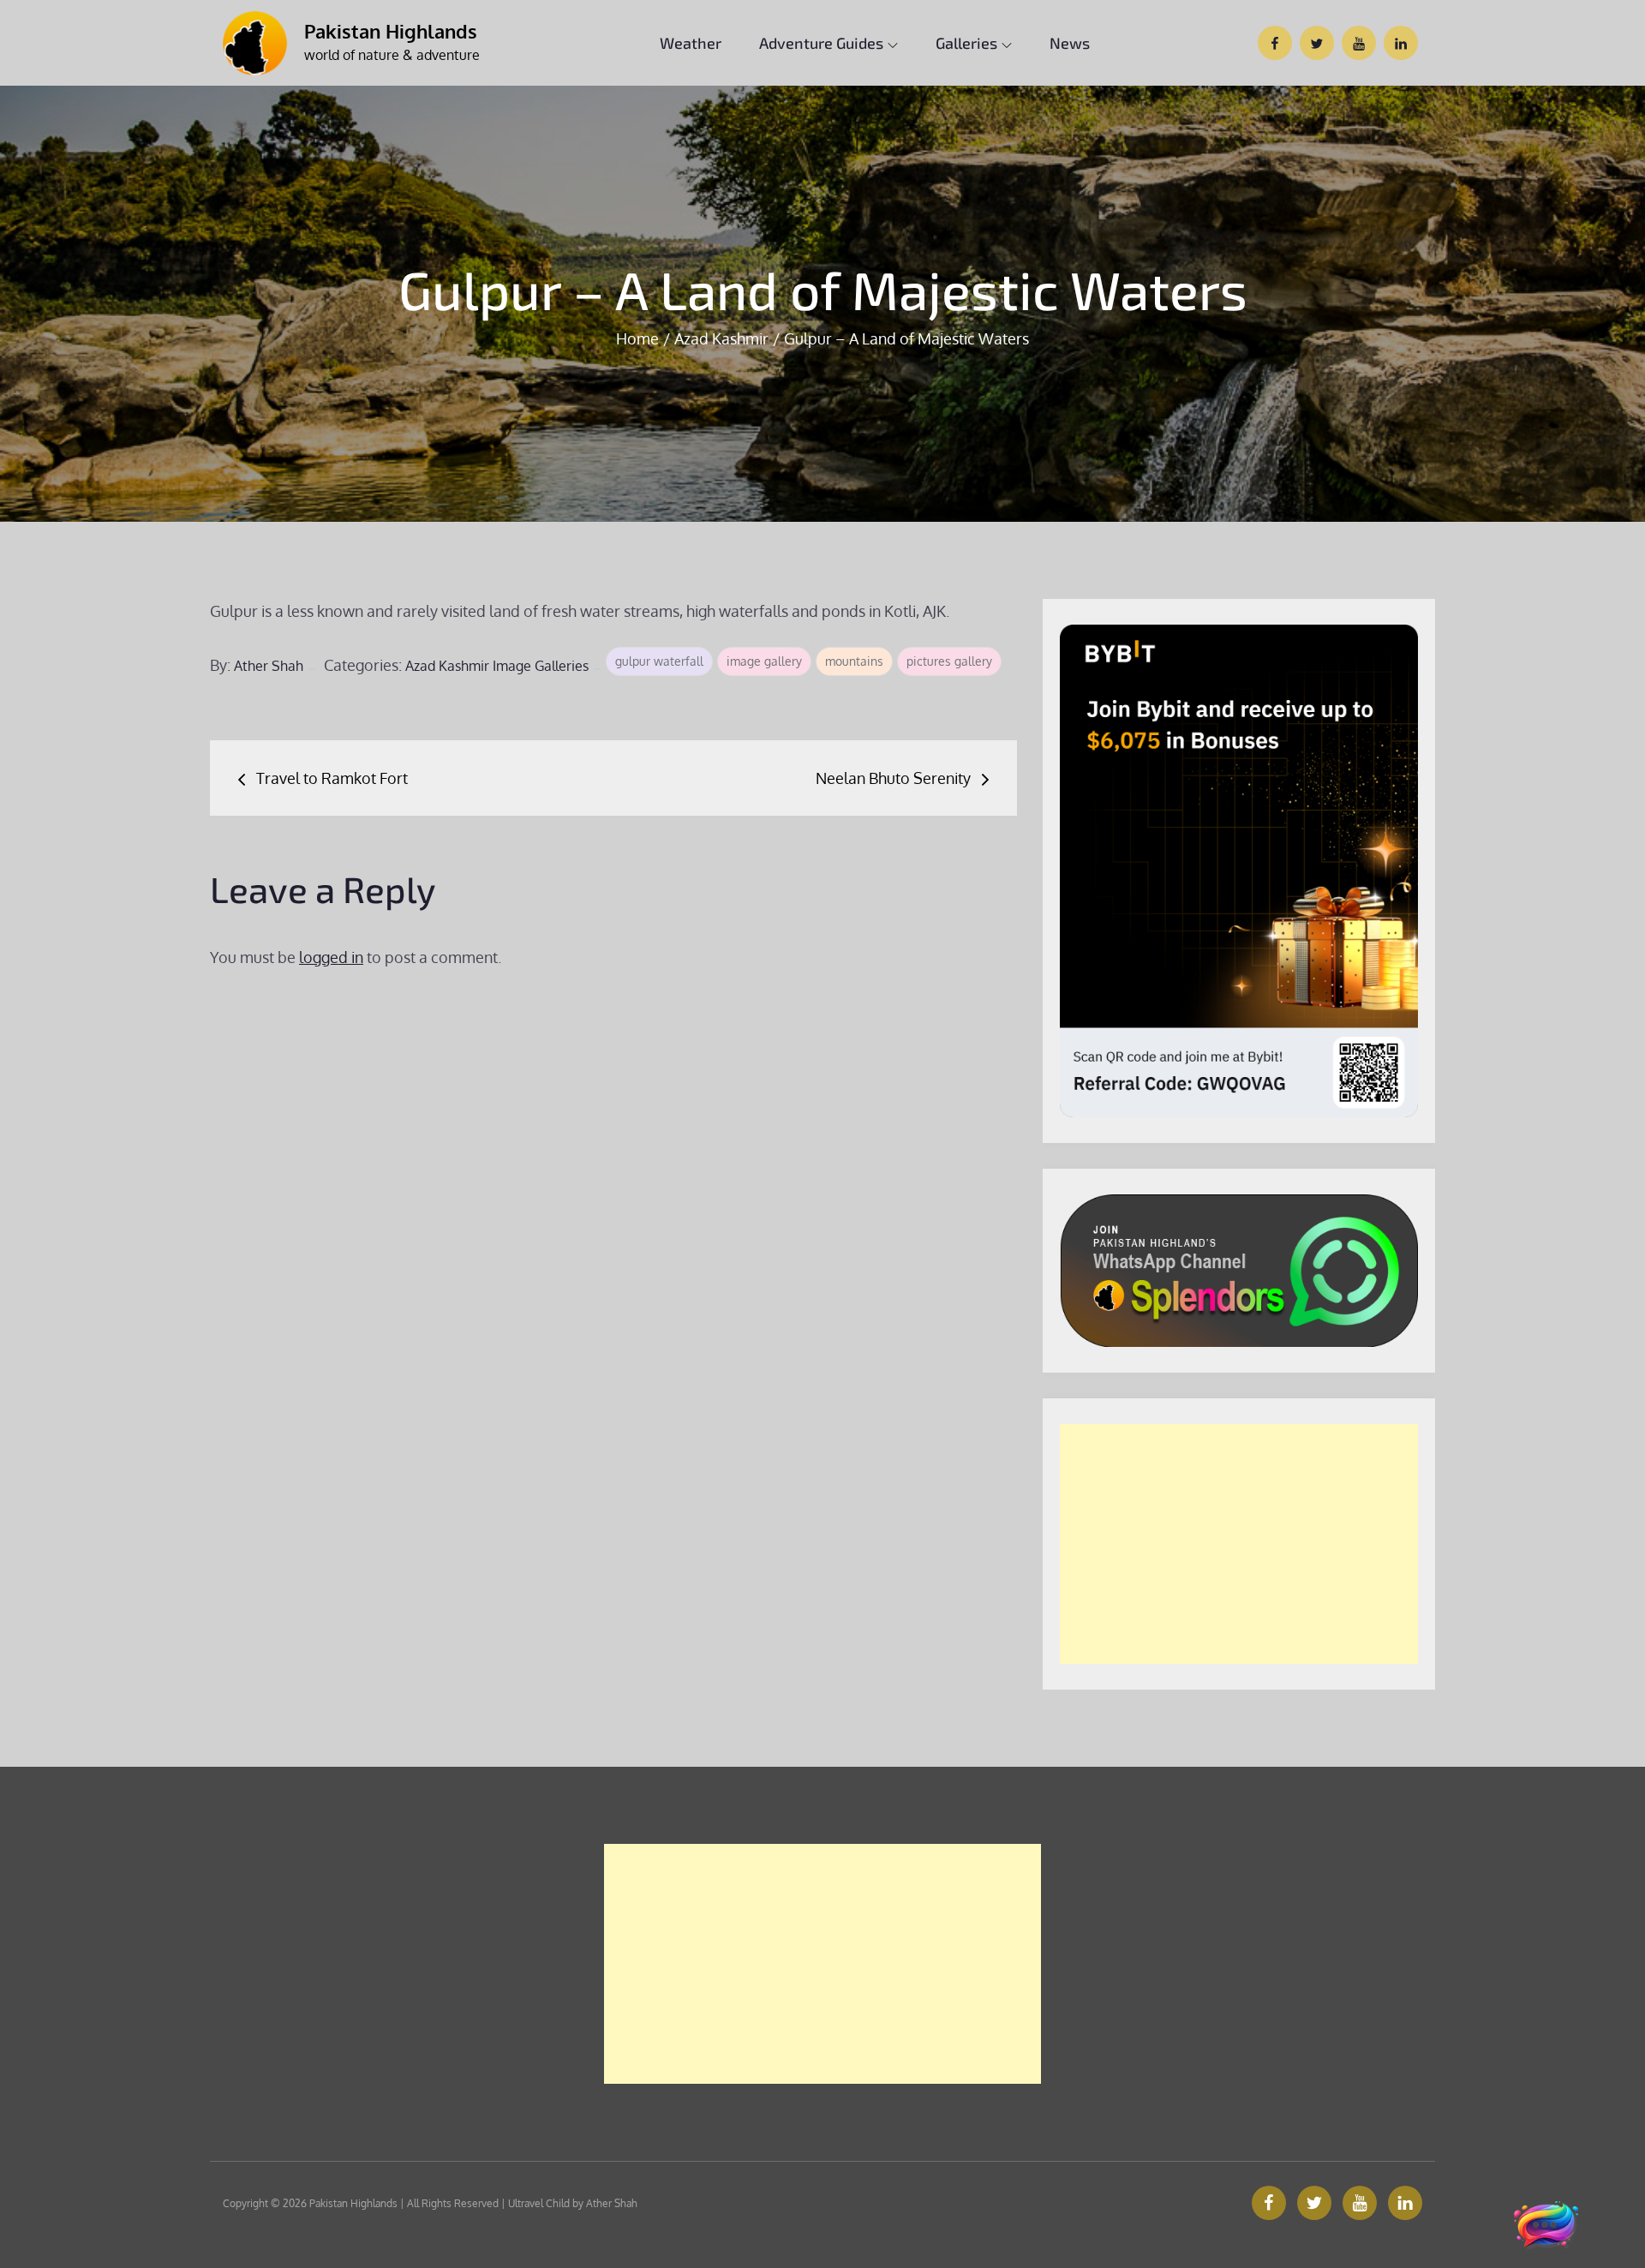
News (1070, 43)
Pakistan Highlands (391, 31)
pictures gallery (949, 661)
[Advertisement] (1239, 1544)
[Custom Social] (1405, 2203)
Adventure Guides (821, 43)
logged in (331, 957)
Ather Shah (269, 666)
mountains (854, 661)
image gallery (764, 661)
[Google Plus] (1360, 2203)
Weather (691, 43)
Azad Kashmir (447, 666)
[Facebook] (1269, 2203)
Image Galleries (541, 666)
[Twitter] (1314, 2203)
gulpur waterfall (659, 661)
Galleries (966, 43)
